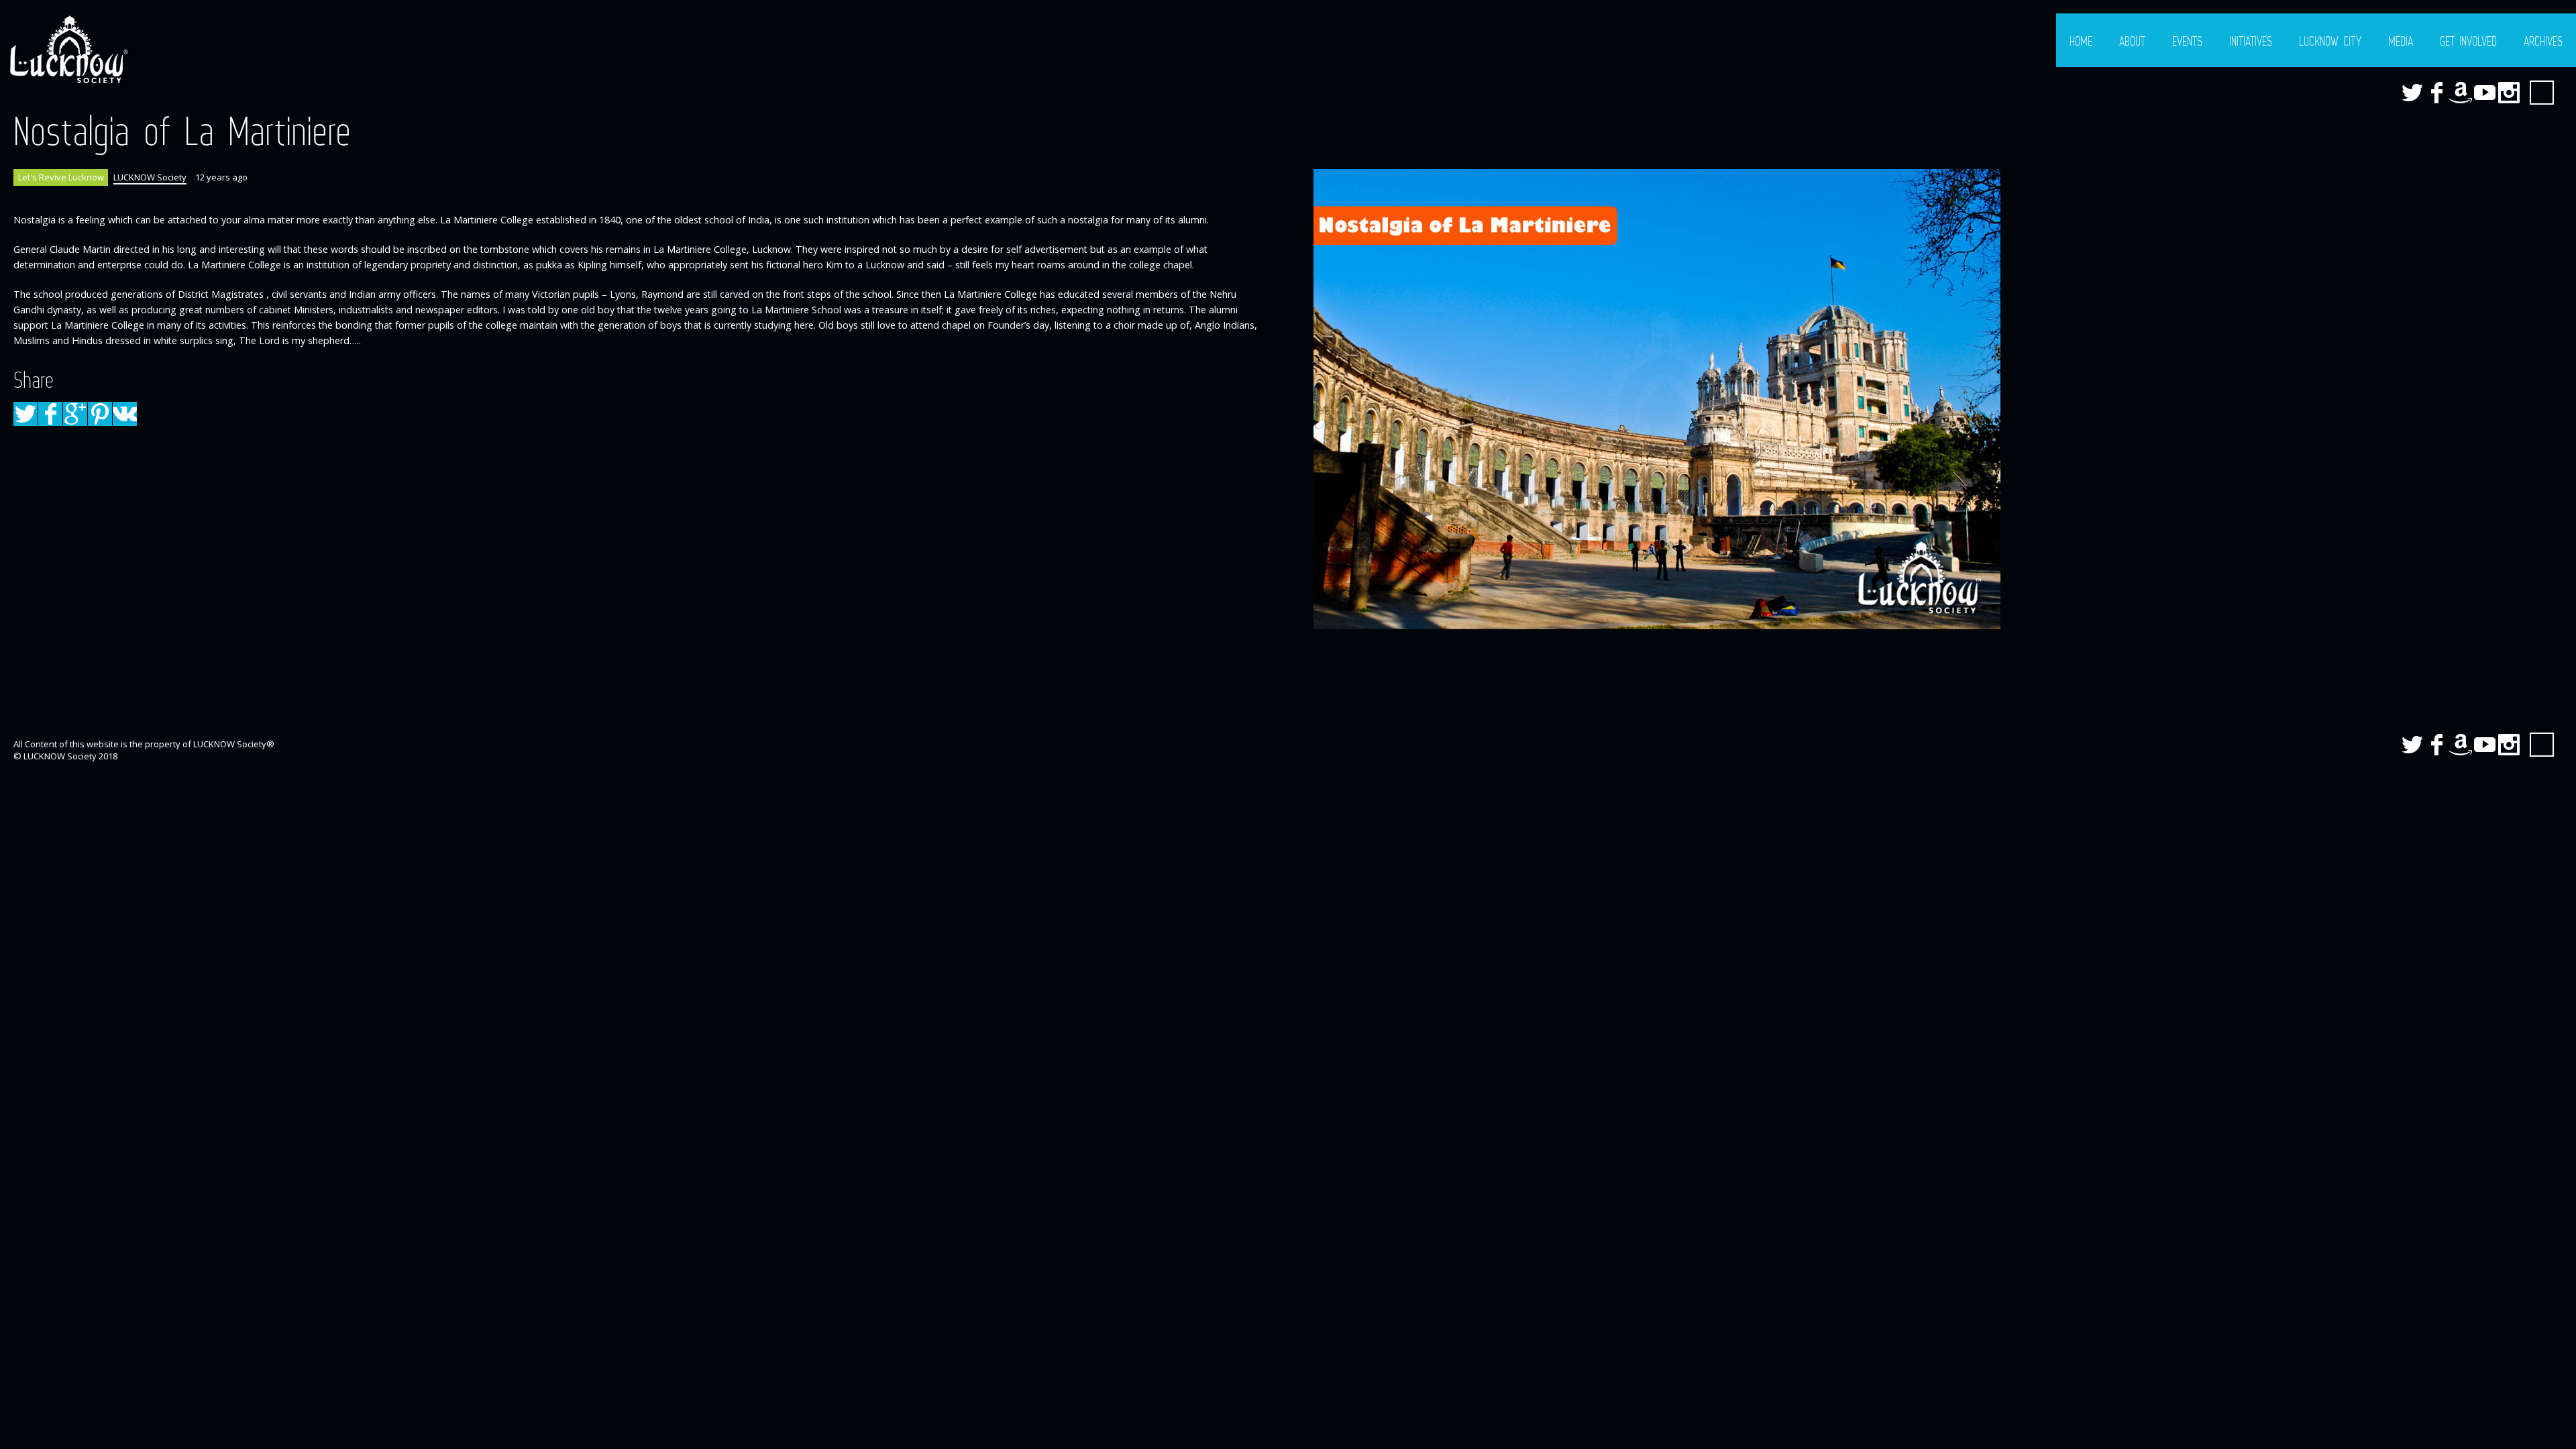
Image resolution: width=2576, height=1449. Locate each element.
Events (2187, 41)
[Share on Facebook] (50, 414)
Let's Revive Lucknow (61, 177)
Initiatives (2251, 41)
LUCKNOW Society (150, 177)
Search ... (2542, 93)
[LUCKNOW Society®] (67, 50)
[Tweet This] (25, 414)
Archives (2543, 41)
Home (2081, 41)
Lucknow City (2330, 41)
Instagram (2509, 93)
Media (2401, 41)
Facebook (2436, 93)
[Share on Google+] (75, 414)
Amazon (2461, 93)
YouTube (2485, 93)
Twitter (2412, 93)
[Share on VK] (125, 414)
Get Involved (2468, 41)
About (2132, 41)
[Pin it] (100, 414)
